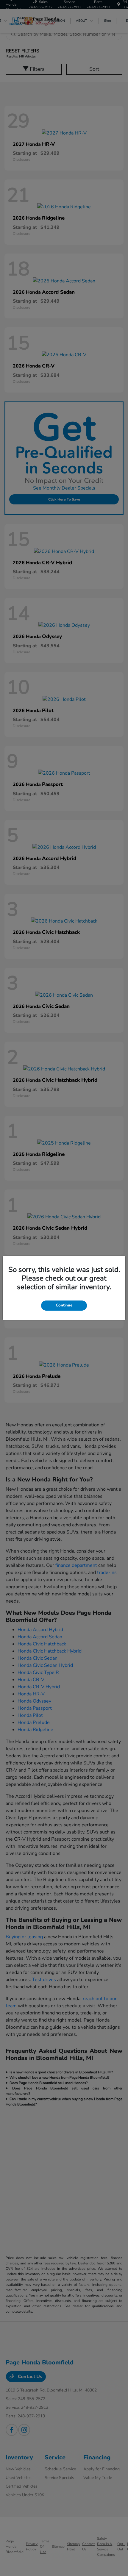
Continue (64, 1305)
